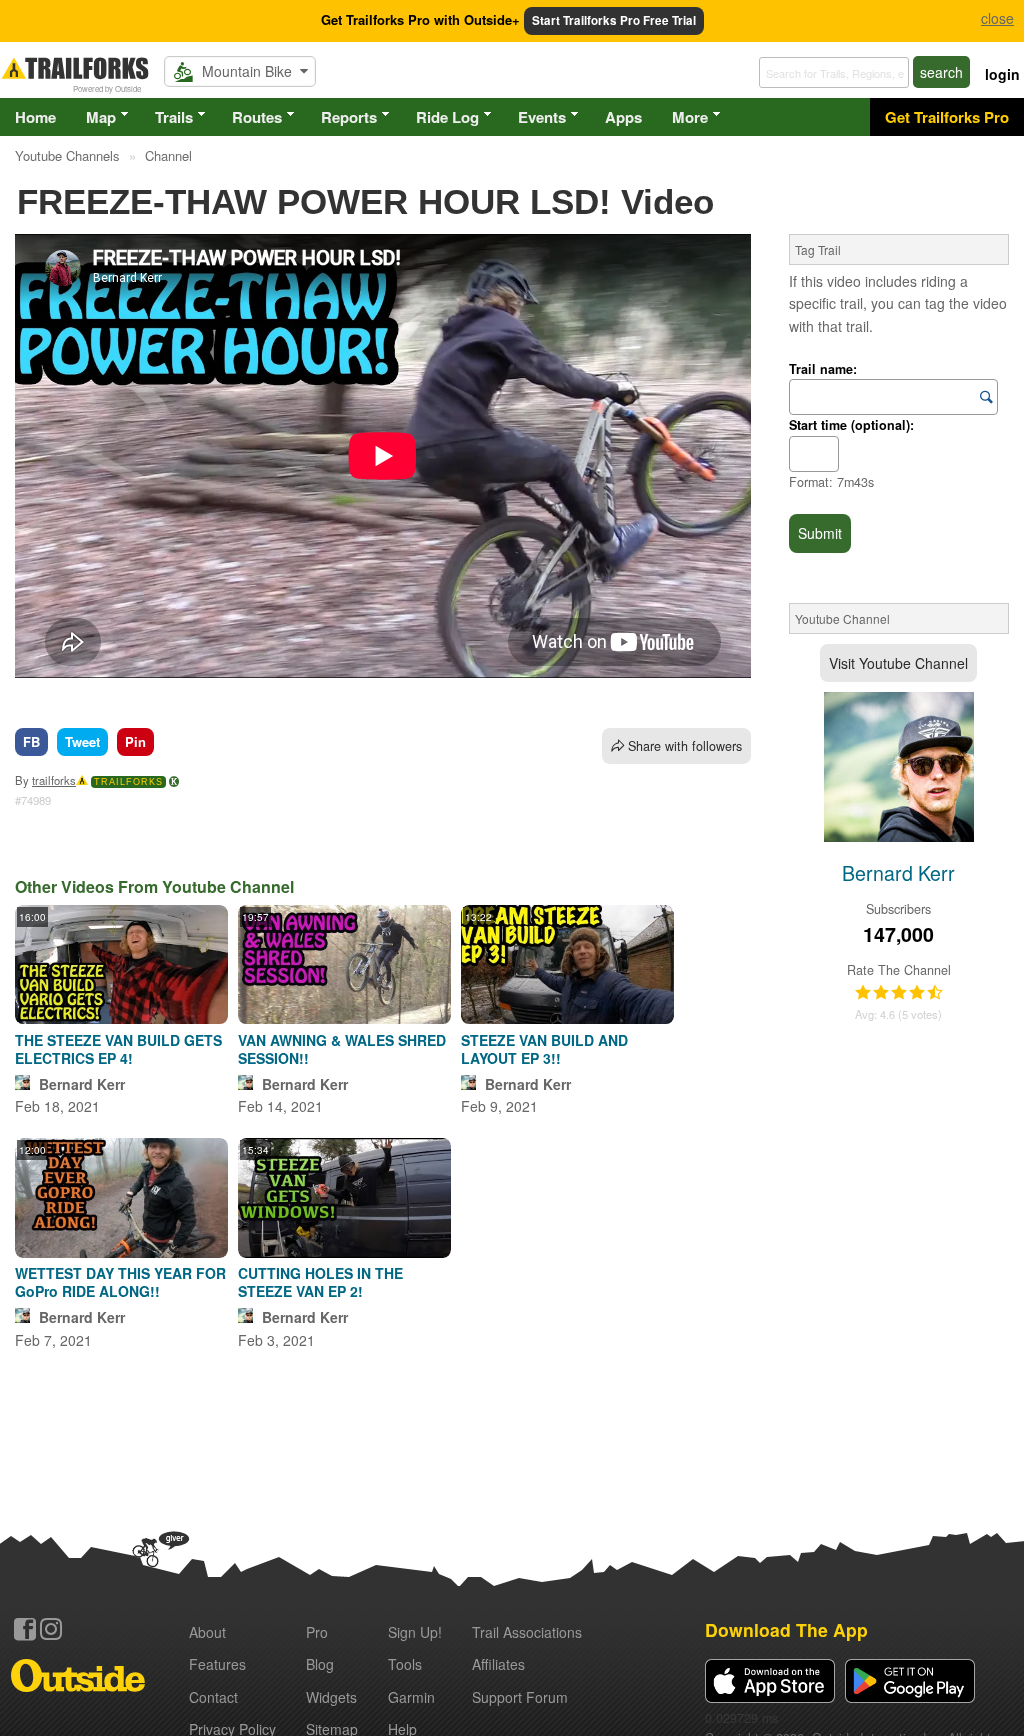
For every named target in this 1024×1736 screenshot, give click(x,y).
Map (101, 117)
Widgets (331, 1697)
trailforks (54, 780)
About (207, 1632)
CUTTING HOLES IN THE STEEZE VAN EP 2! (320, 1282)
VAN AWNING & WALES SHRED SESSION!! (342, 1049)
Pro (317, 1632)
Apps (623, 117)
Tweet (82, 741)
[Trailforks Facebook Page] (25, 1629)
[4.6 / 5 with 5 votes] (899, 993)
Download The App (786, 1629)
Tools (405, 1664)
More (690, 117)
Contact (213, 1697)
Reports (349, 117)
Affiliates (498, 1664)
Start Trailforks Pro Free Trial (614, 20)
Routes (257, 117)
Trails (174, 117)
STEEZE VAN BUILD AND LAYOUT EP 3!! (544, 1049)
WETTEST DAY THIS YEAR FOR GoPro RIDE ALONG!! (120, 1282)
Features (217, 1664)
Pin (135, 741)
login (1002, 74)
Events (542, 117)
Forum (520, 1697)
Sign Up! (415, 1632)
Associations (527, 1632)
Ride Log (447, 117)
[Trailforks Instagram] (51, 1629)
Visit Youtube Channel (898, 663)
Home (35, 117)
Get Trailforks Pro (947, 117)
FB (31, 741)
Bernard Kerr (82, 1084)
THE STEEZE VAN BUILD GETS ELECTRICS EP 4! (118, 1049)
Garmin (411, 1697)
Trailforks (128, 782)
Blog (320, 1664)
